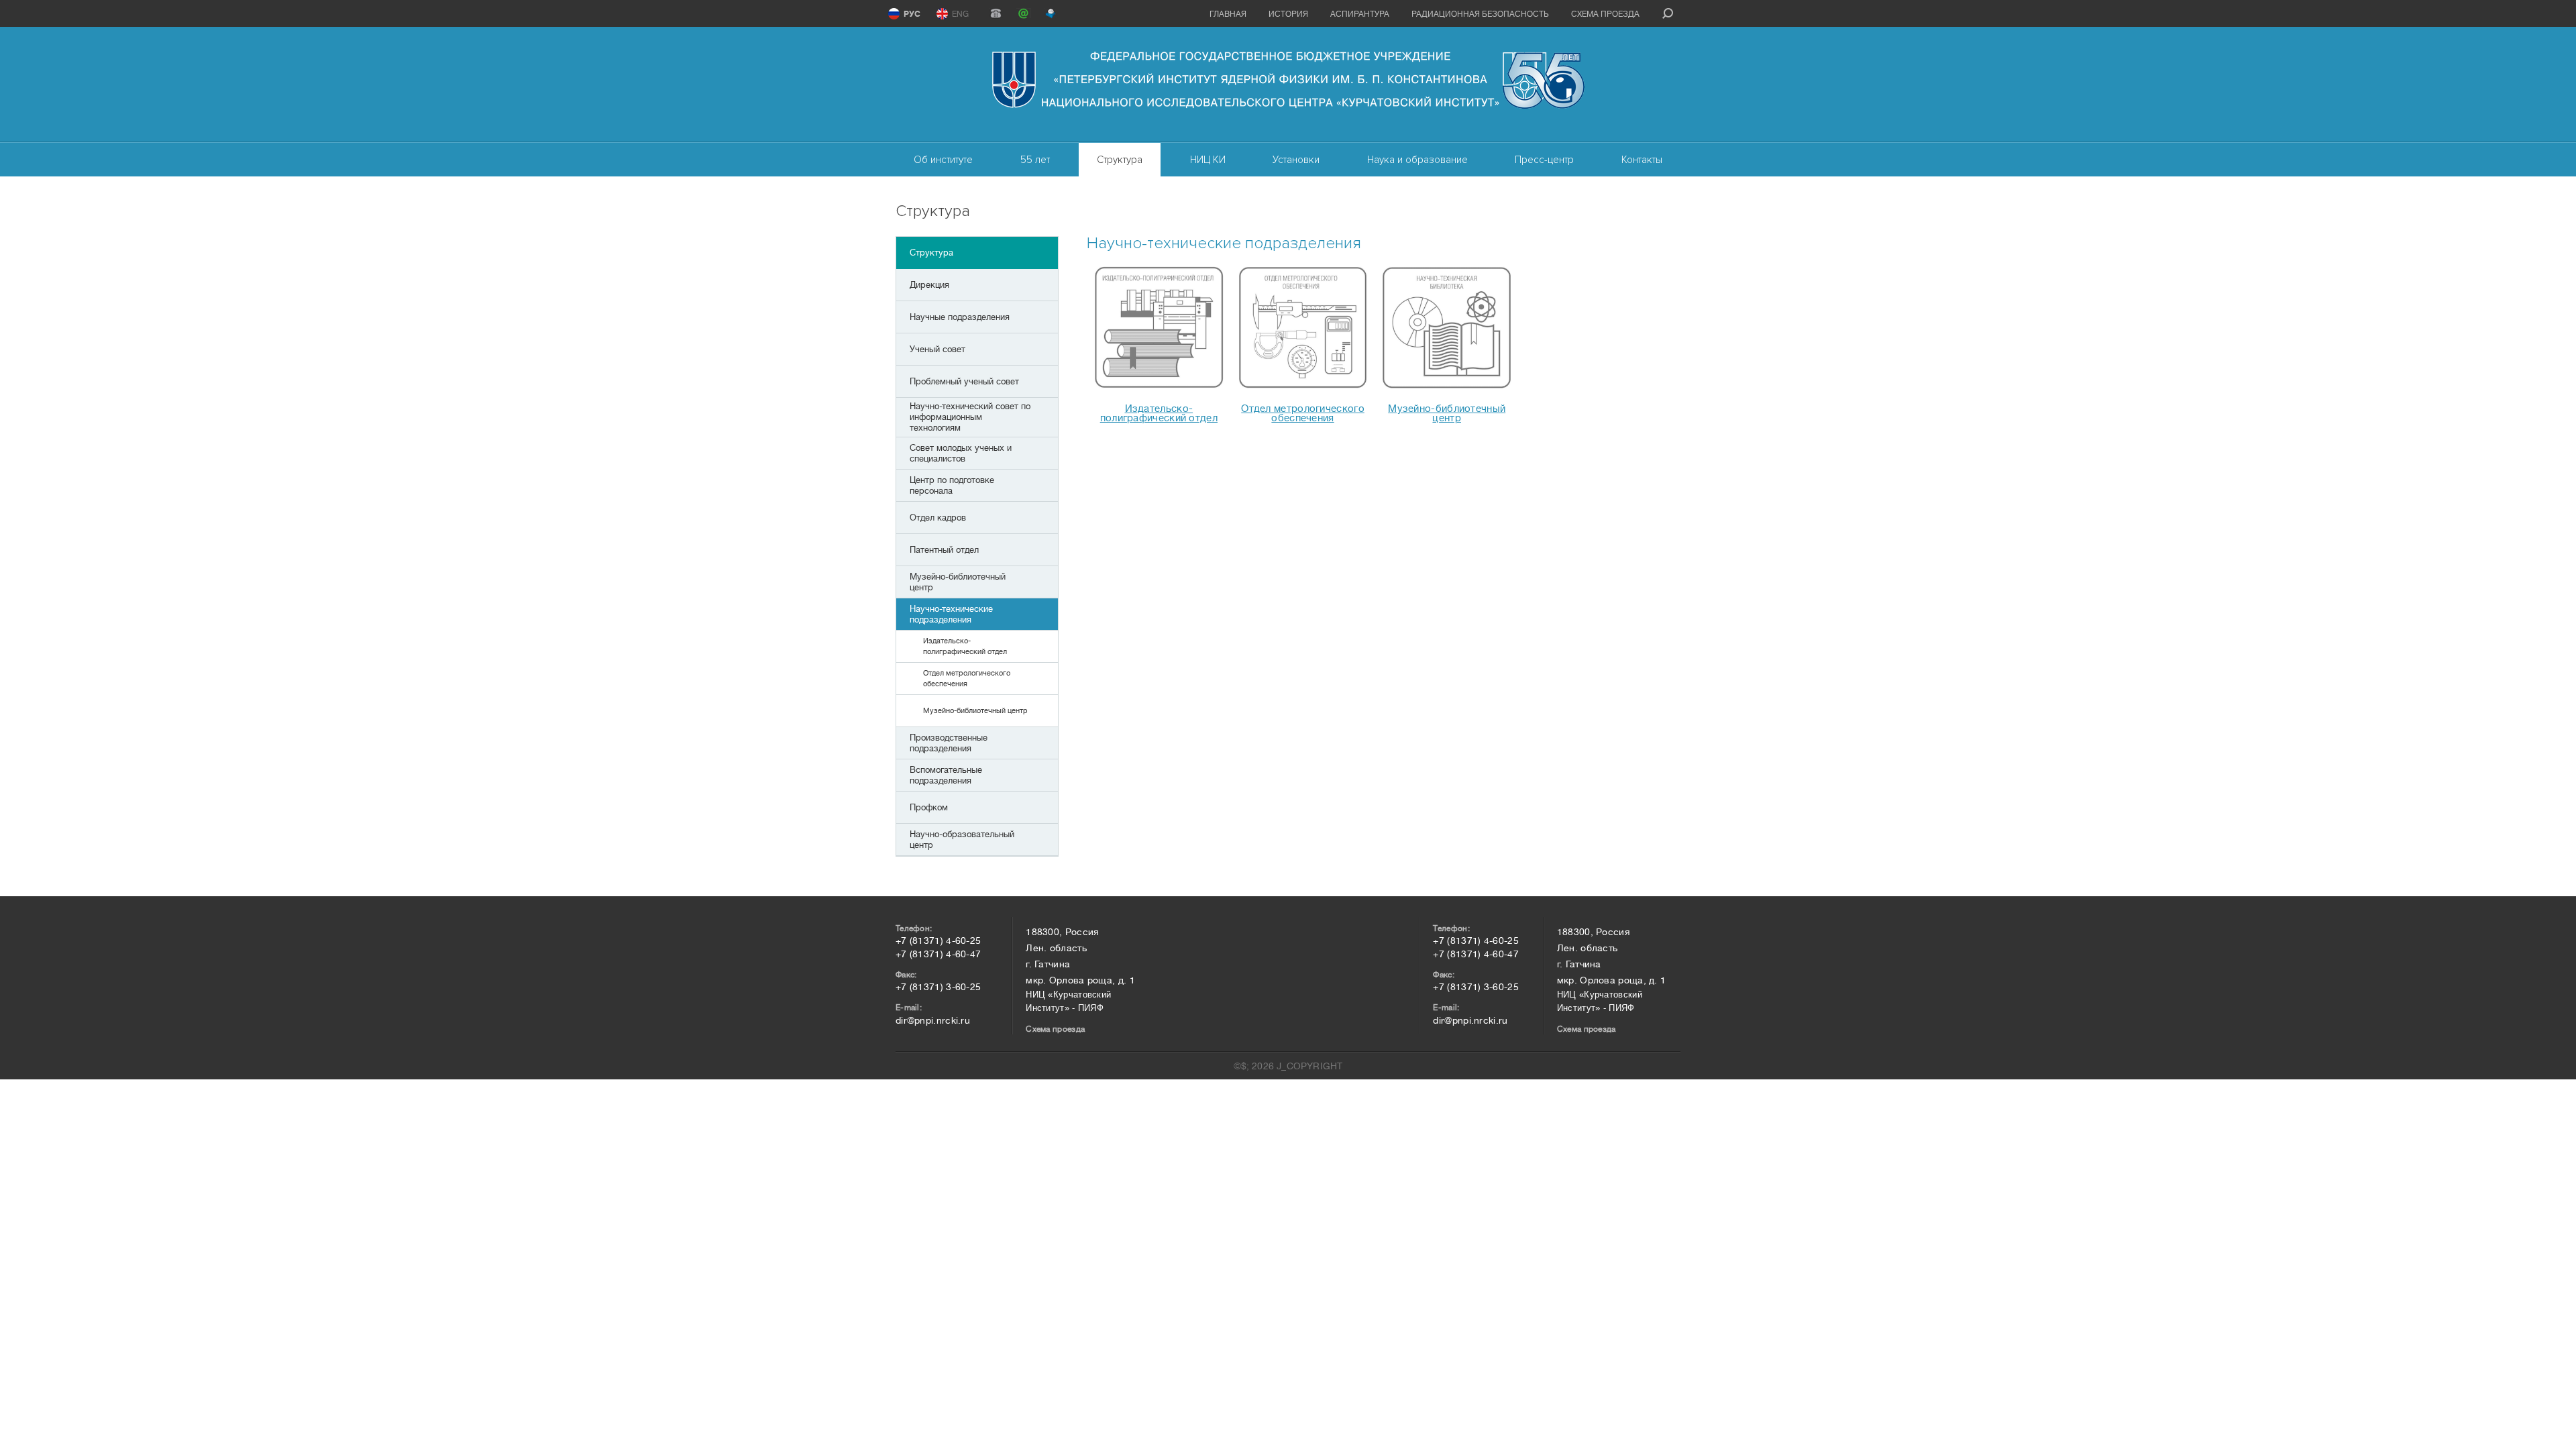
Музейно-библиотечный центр (1447, 414)
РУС (912, 14)
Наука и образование (1417, 160)
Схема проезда (1605, 14)
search (1668, 13)
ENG (960, 14)
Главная (1228, 14)
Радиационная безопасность (1480, 14)
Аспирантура (1360, 14)
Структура (1120, 160)
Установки (1296, 160)
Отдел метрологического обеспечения (1303, 414)
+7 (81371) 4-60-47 (938, 954)
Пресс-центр (1544, 160)
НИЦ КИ (1208, 160)
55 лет (1035, 160)
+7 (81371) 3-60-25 (938, 987)
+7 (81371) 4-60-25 (938, 941)
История (1288, 14)
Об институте (943, 160)
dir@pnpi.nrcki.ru (933, 1020)
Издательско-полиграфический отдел (1159, 414)
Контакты (1642, 160)
